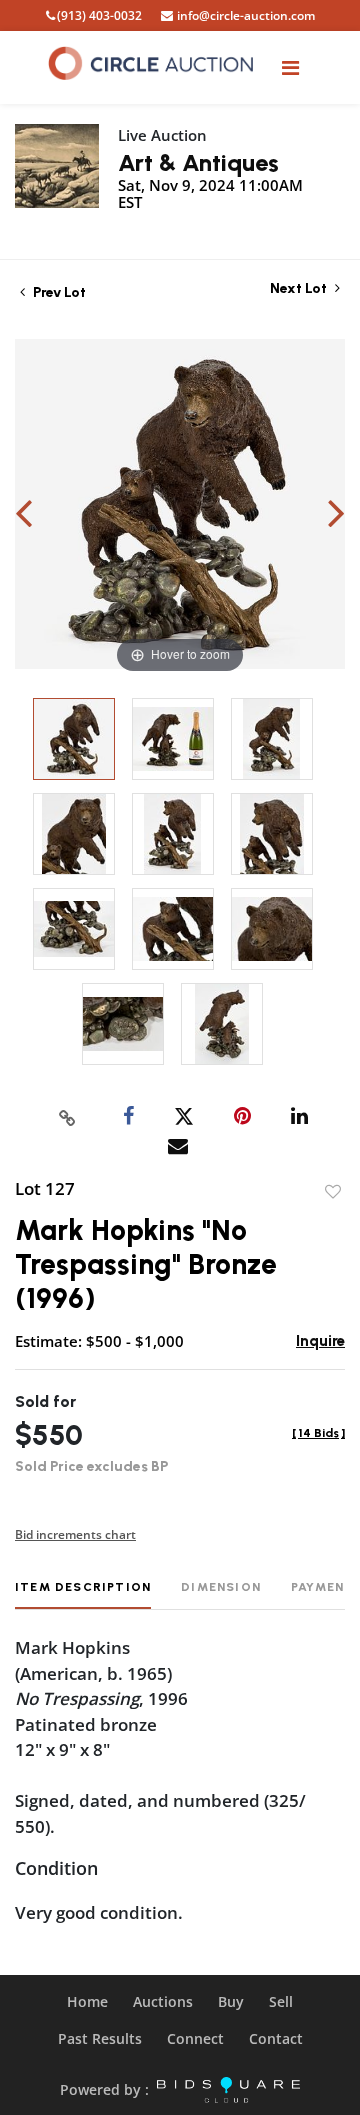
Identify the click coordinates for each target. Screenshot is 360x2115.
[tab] (83, 1594)
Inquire (320, 1341)
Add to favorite (333, 1192)
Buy (231, 2001)
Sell (281, 2001)
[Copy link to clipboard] (68, 1117)
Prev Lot (58, 292)
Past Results (100, 2038)
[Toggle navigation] (290, 67)
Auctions (163, 2001)
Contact (276, 2038)
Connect (195, 2038)
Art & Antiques (198, 162)
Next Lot (300, 288)
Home (87, 2001)
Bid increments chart (75, 1534)
